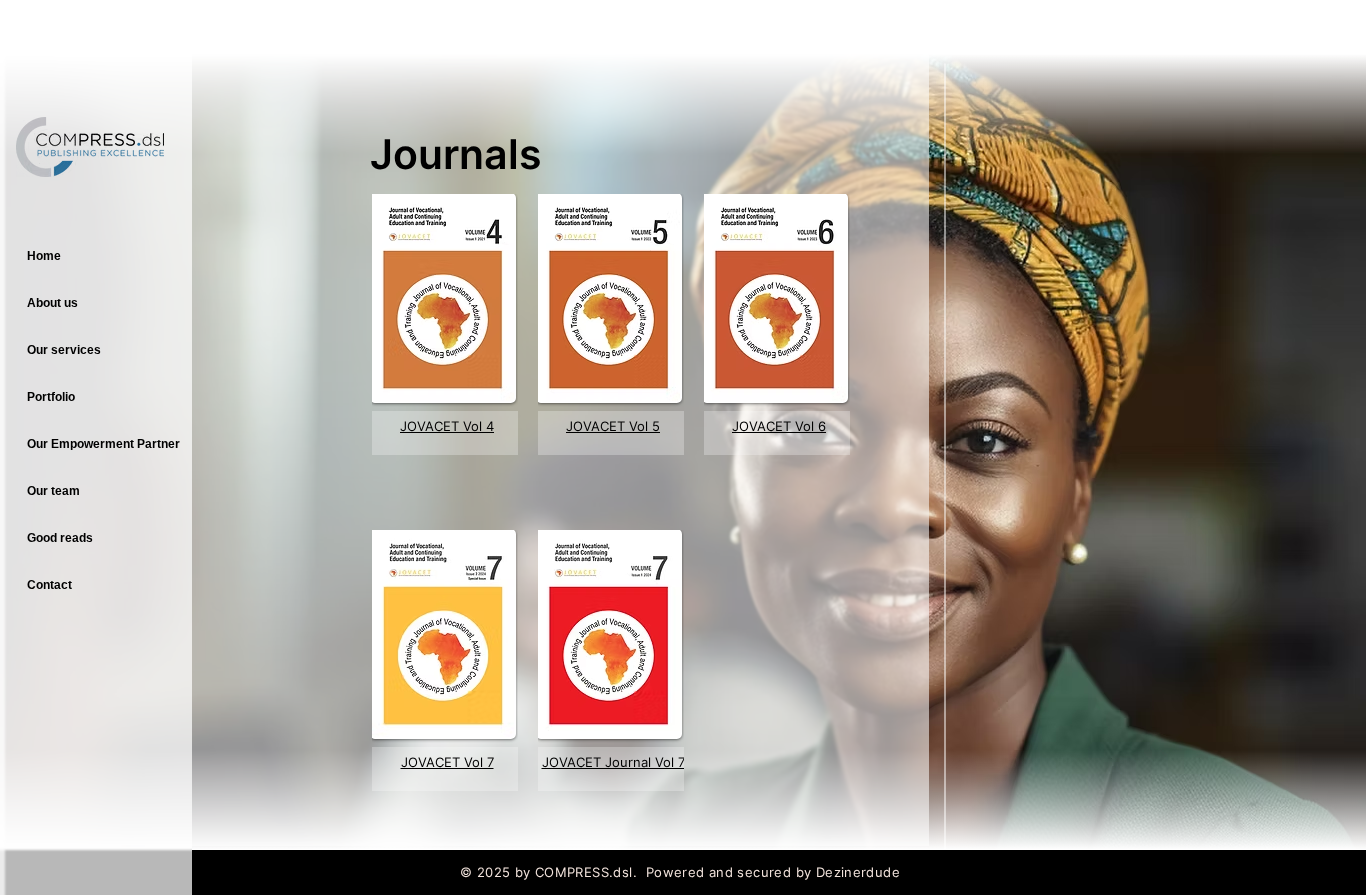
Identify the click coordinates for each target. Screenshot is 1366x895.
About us (52, 303)
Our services (64, 350)
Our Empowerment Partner (103, 444)
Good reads (60, 538)
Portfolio (51, 397)
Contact (49, 585)
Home (44, 256)
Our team (53, 491)
